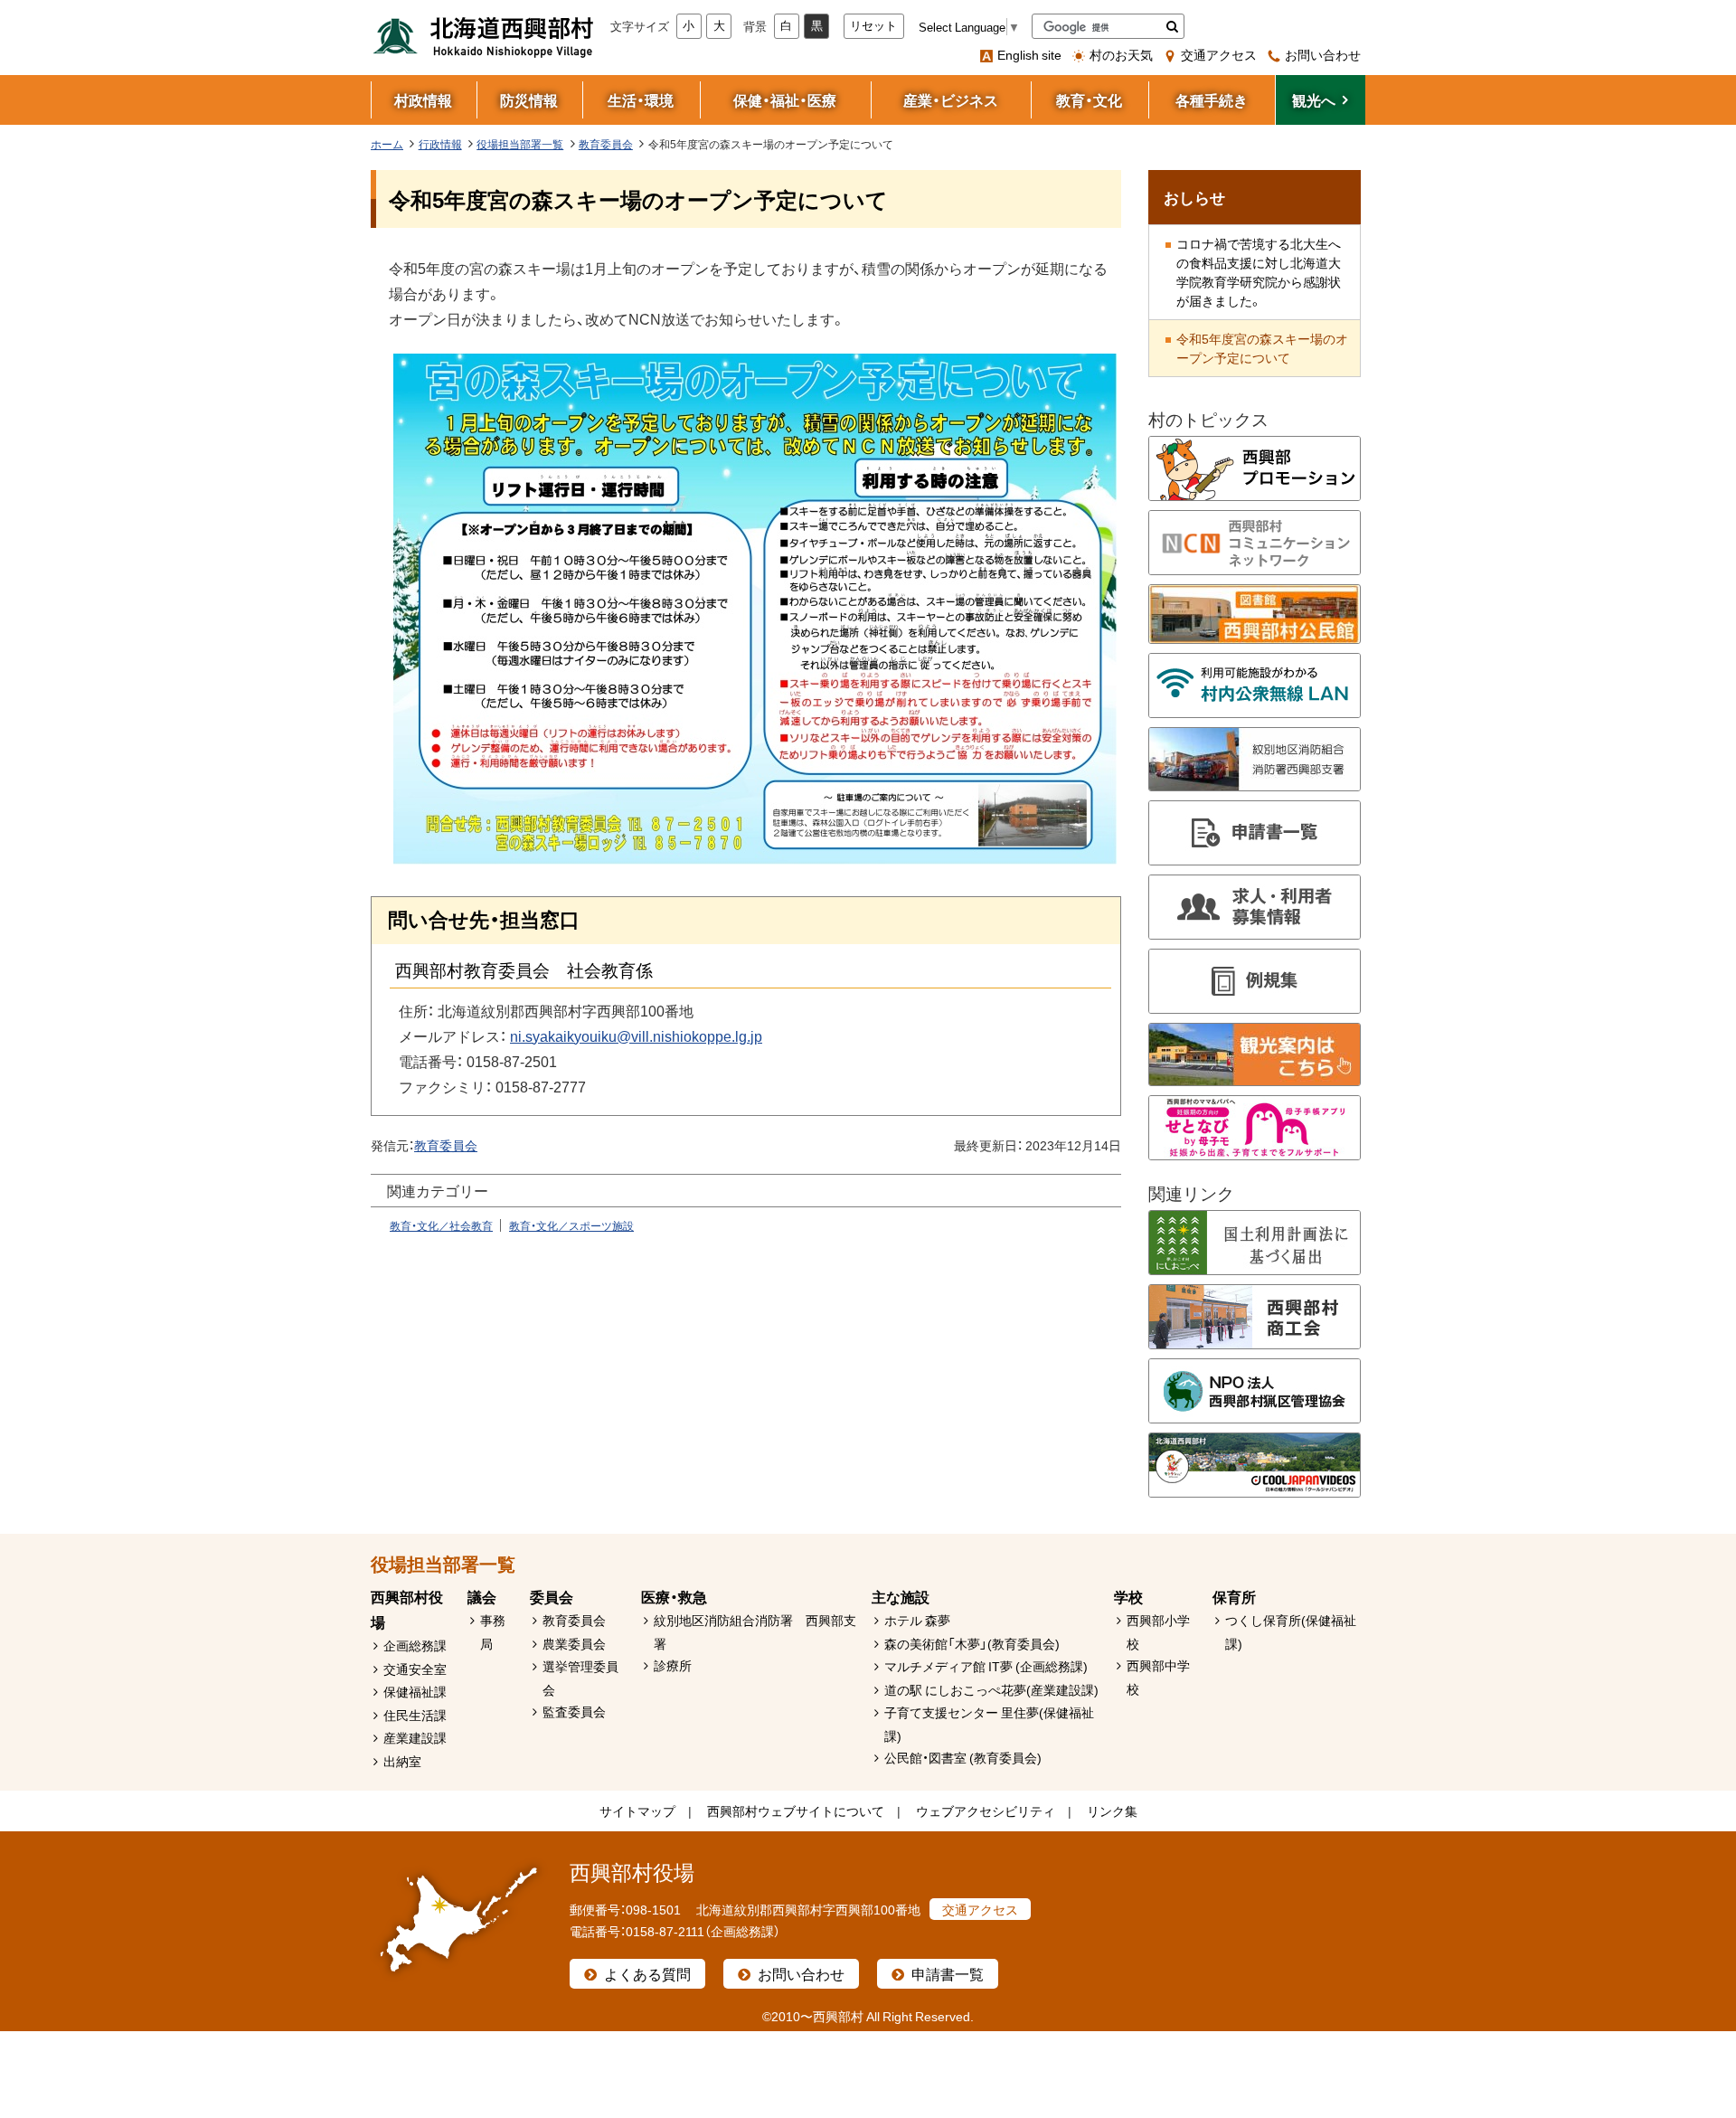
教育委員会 (606, 144)
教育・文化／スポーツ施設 (571, 1225)
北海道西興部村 (484, 36)
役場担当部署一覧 (520, 144)
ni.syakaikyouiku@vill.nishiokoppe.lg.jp (636, 1035)
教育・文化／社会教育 (441, 1225)
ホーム (387, 144)
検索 (1172, 26)
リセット (873, 26)
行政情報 (440, 144)
